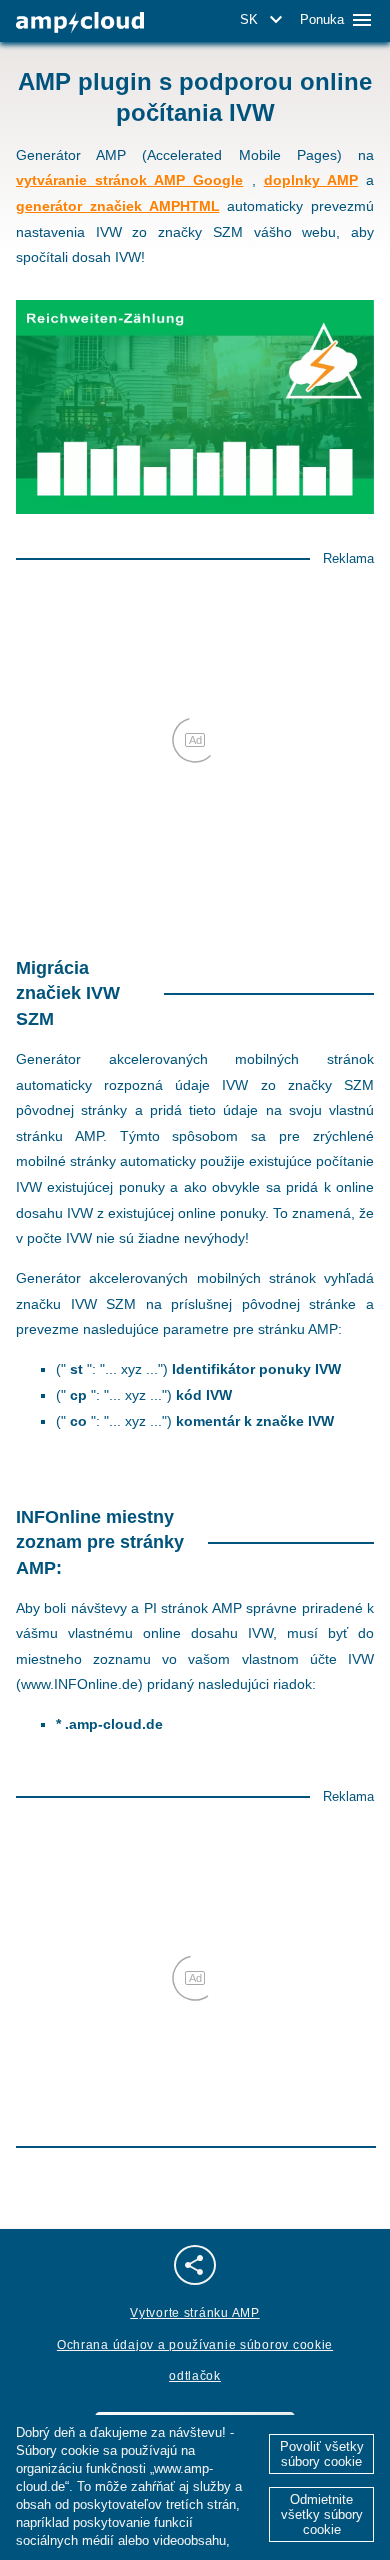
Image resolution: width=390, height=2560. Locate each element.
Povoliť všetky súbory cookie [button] (322, 2454)
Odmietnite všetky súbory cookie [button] (322, 2514)
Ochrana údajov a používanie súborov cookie (195, 2345)
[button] (264, 20)
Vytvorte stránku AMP (194, 2313)
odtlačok (195, 2376)
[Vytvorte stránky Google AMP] (80, 22)
